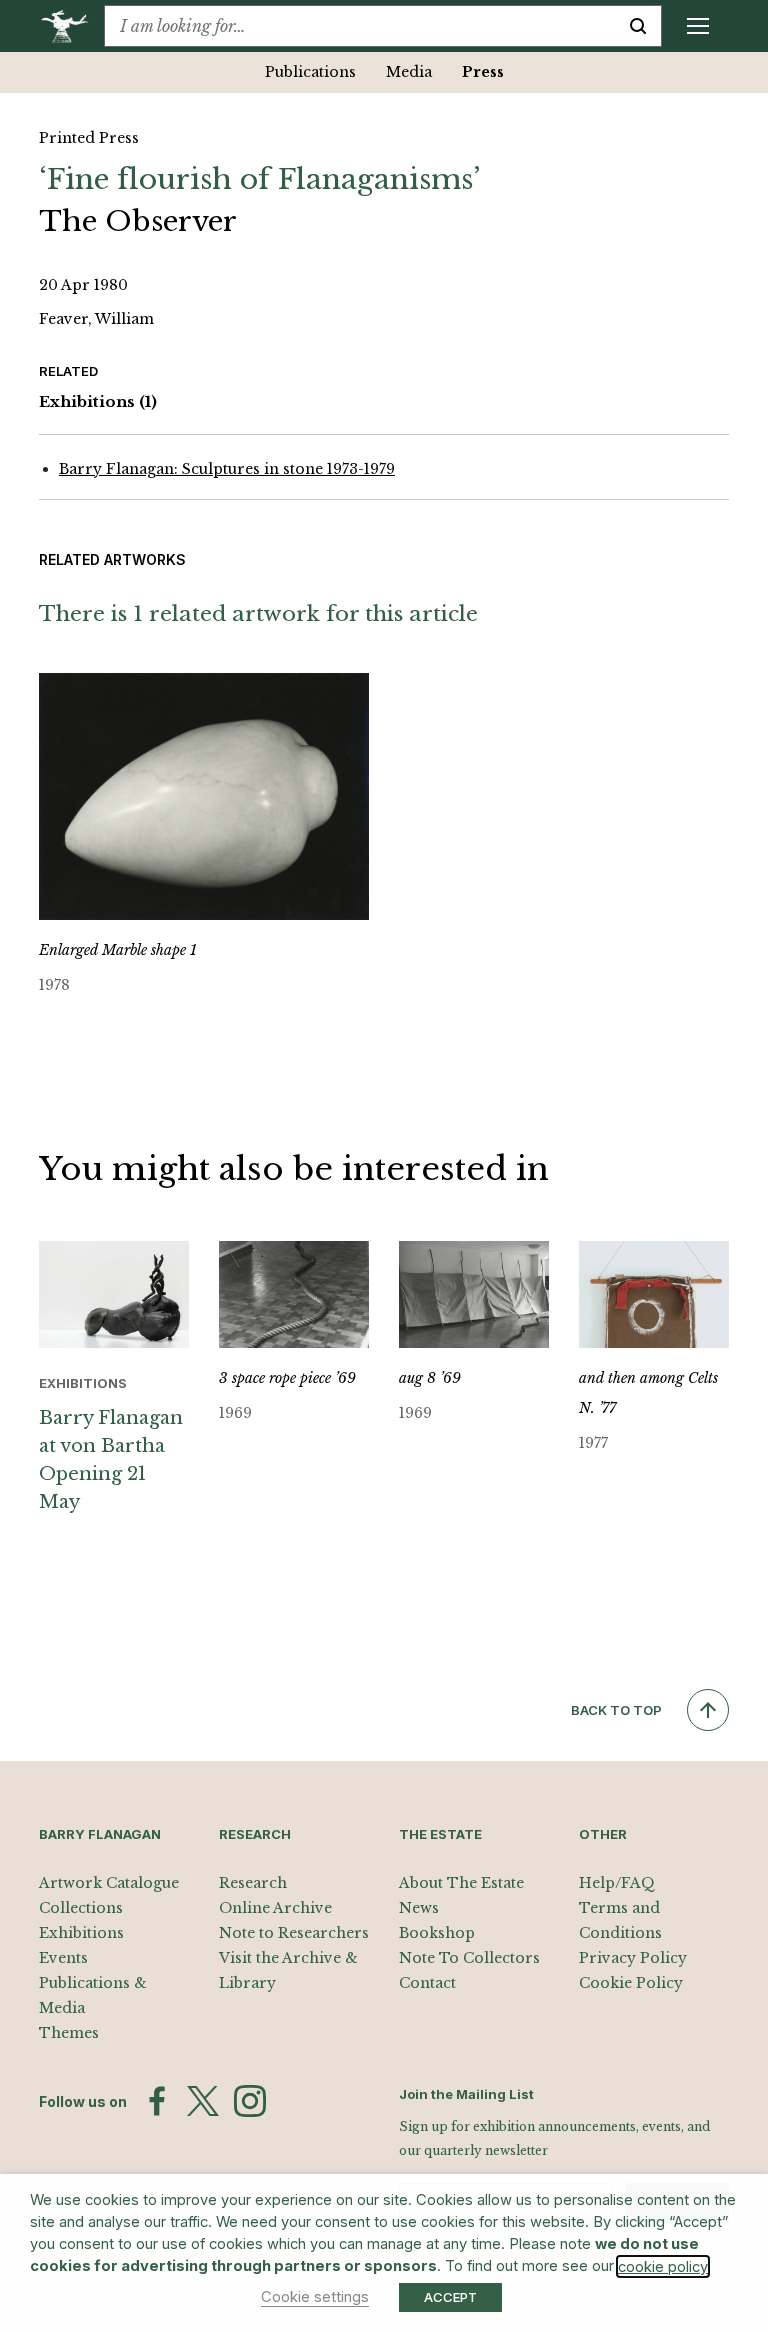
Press (483, 72)
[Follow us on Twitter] (203, 2101)
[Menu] (698, 26)
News (419, 1908)
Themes (69, 2033)
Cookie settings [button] (315, 2297)
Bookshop (437, 1933)
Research (253, 1883)
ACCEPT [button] (450, 2297)
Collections (81, 1908)
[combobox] (360, 26)
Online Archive (275, 1908)
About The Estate (461, 1883)
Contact (427, 1983)
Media (409, 72)
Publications (310, 72)
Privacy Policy (633, 1958)
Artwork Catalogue (109, 1883)
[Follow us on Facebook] (157, 2101)
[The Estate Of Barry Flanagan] (71, 26)
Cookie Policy (631, 1983)
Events (63, 1958)
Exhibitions (98, 401)
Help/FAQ (617, 1883)
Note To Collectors (469, 1958)
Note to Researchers (294, 1933)
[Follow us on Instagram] (250, 2101)
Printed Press (89, 138)
